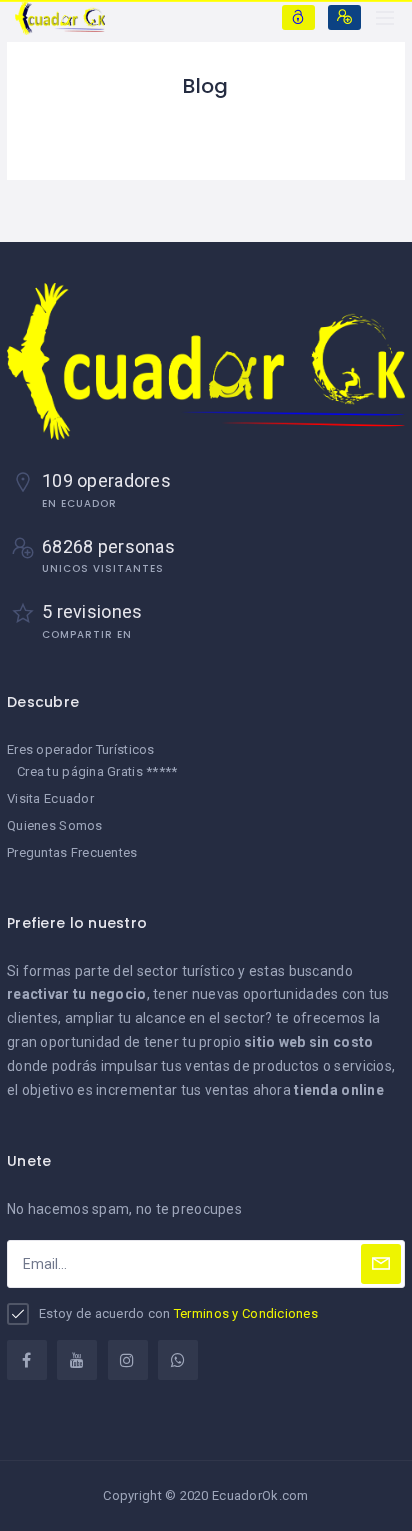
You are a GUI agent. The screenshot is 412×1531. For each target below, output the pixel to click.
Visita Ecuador (50, 798)
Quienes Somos (55, 825)
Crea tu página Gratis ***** (97, 771)
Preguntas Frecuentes (72, 852)
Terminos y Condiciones (246, 1313)
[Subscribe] (381, 1264)
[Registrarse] (344, 17)
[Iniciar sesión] (298, 17)
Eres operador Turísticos (81, 749)
